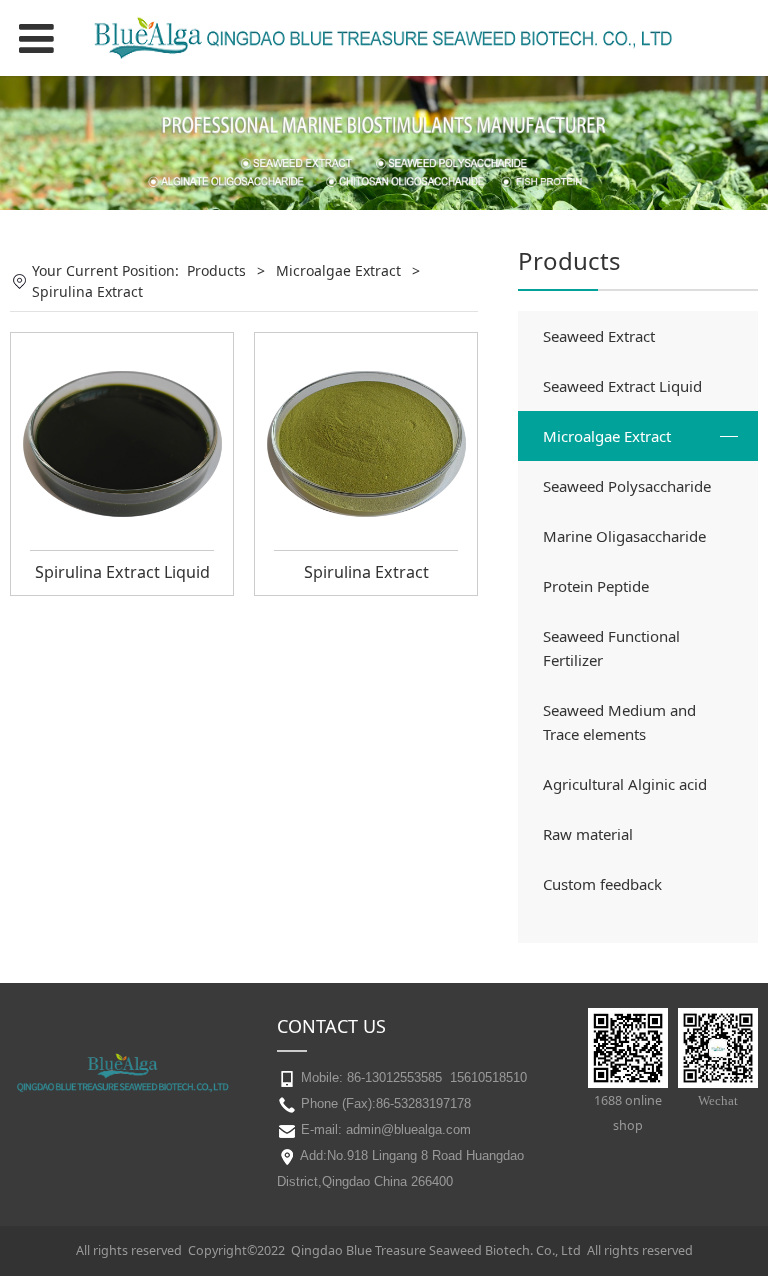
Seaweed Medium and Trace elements (619, 722)
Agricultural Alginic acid (625, 784)
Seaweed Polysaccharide (627, 486)
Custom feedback (602, 884)
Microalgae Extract (607, 436)
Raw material (588, 834)
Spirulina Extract (366, 572)
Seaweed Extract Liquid (622, 386)
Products (216, 270)
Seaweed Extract (599, 336)
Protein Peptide (596, 586)
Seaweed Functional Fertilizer (611, 648)
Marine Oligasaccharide (624, 536)
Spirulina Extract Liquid (122, 572)
